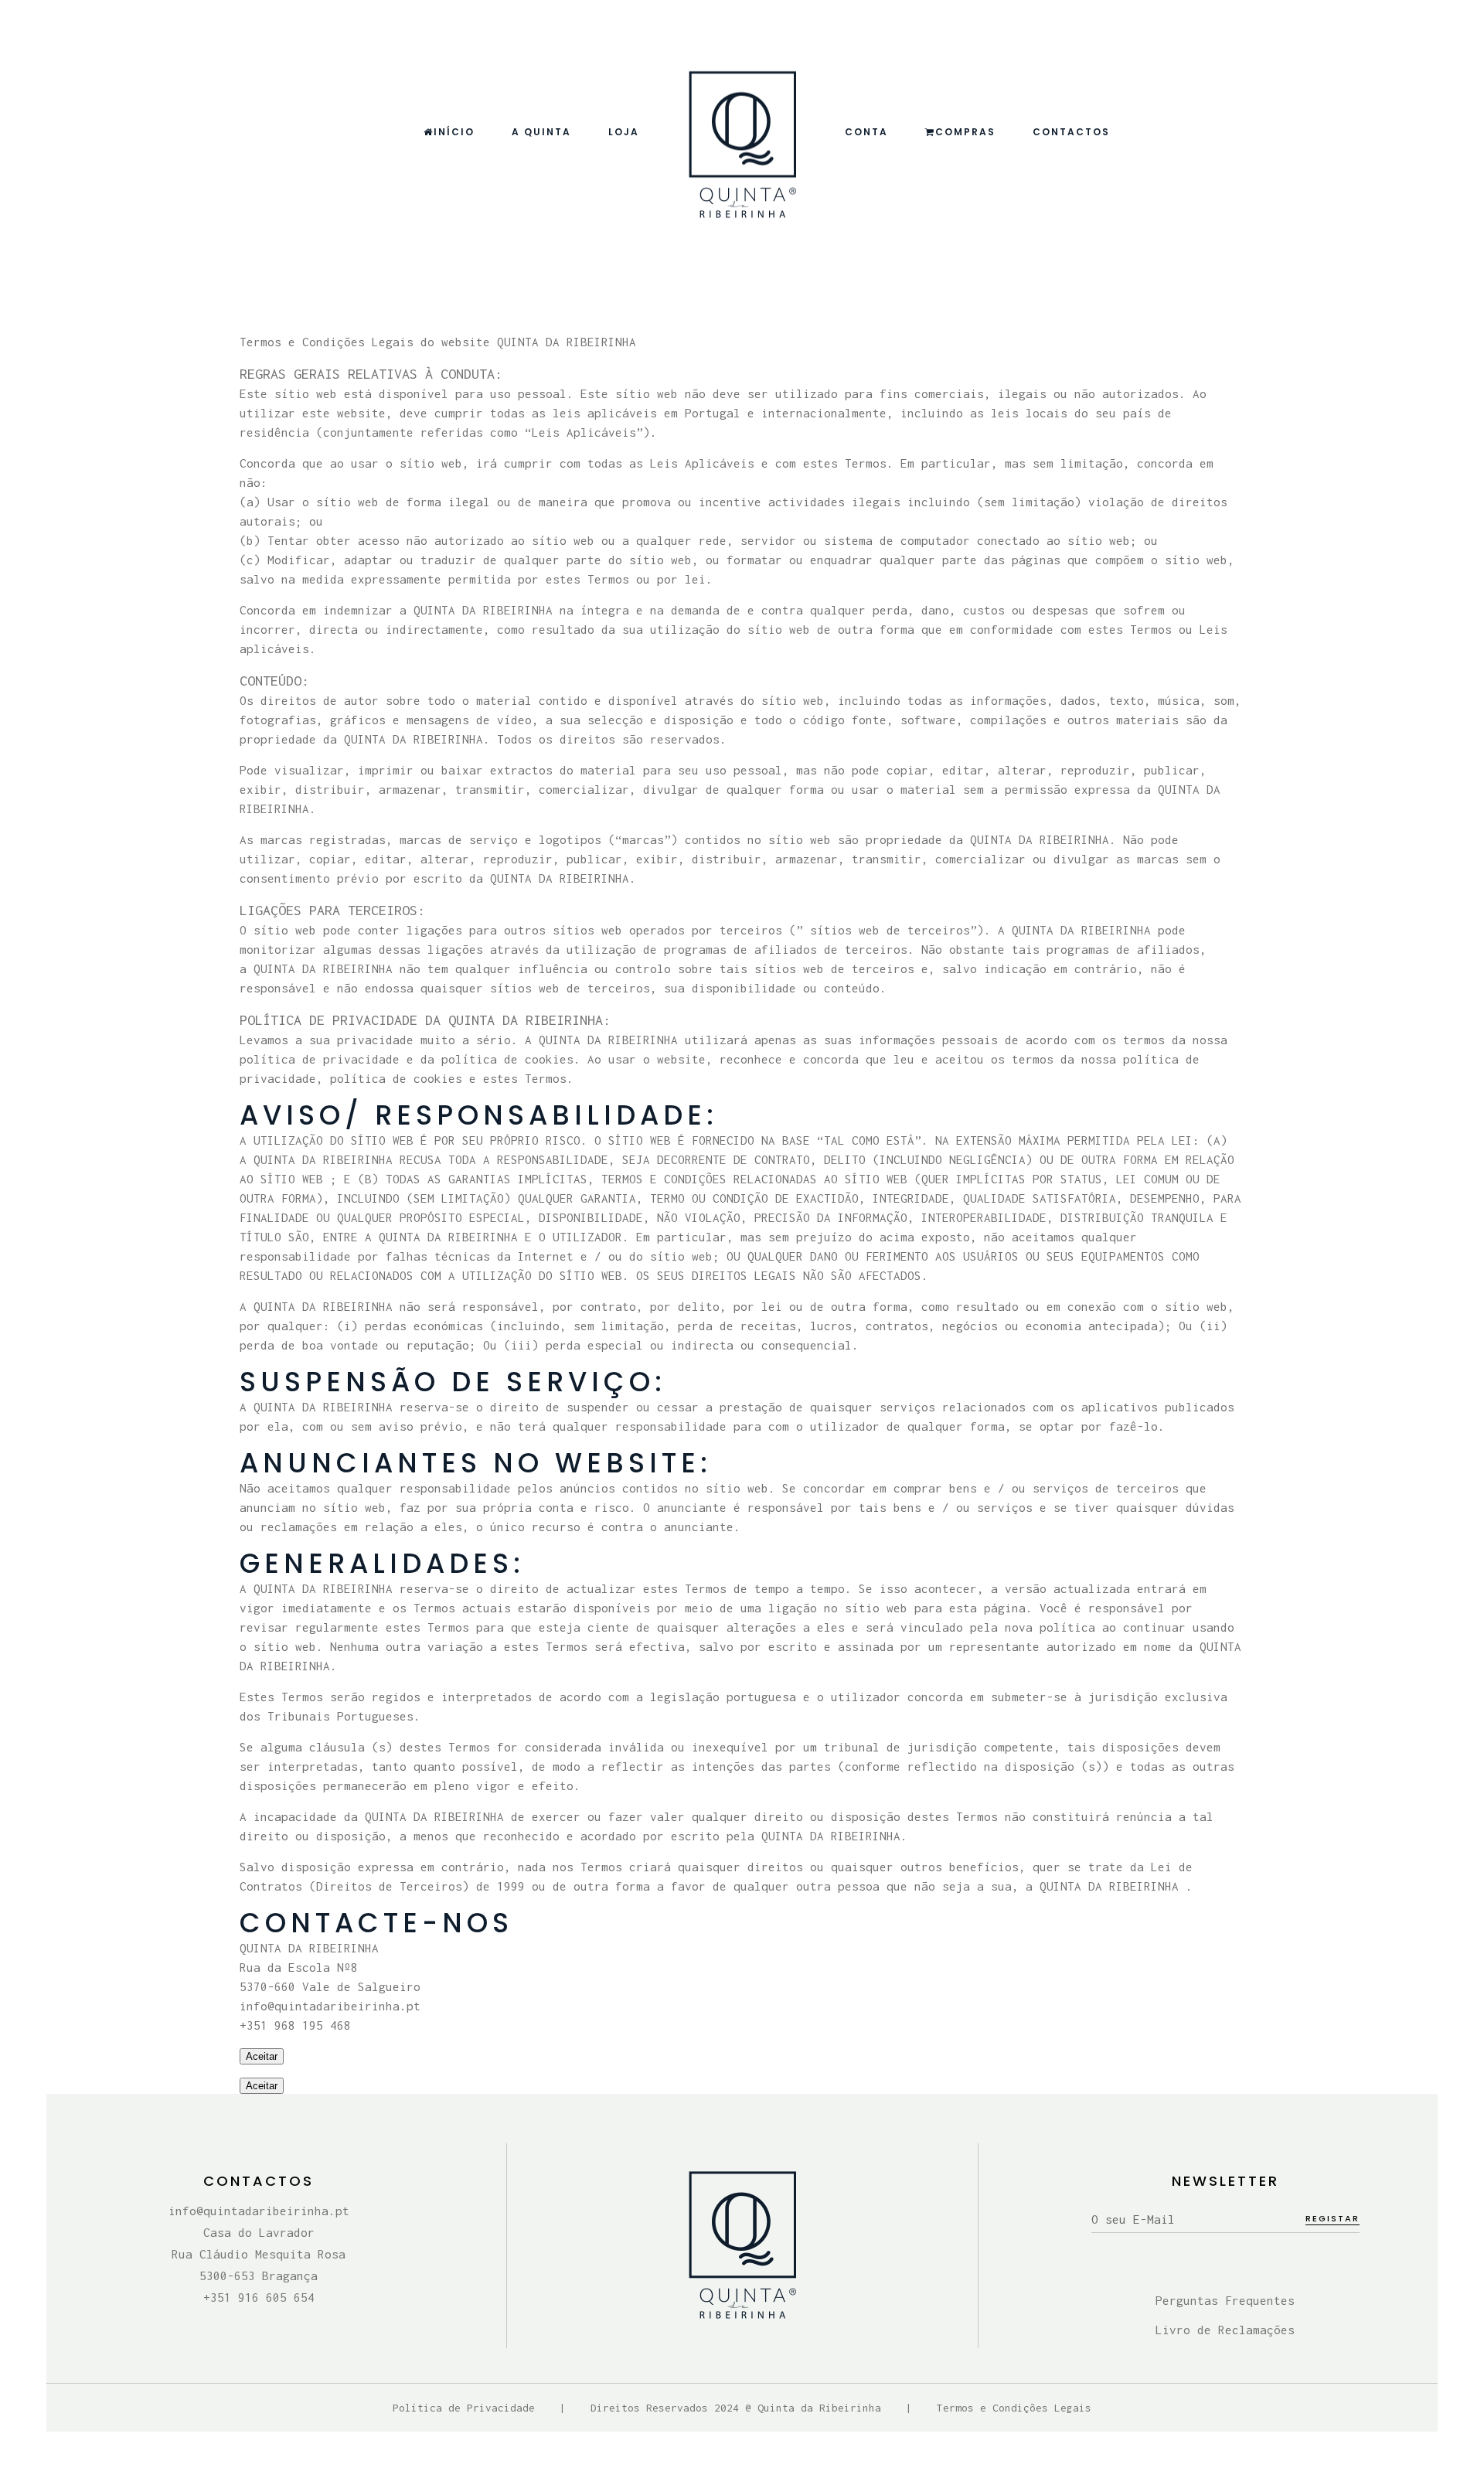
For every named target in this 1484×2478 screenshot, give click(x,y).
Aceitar (262, 2056)
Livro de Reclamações (1225, 2330)
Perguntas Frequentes (1225, 2300)
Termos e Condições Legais (1014, 2408)
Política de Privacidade (464, 2408)
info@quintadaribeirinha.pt (259, 2211)
